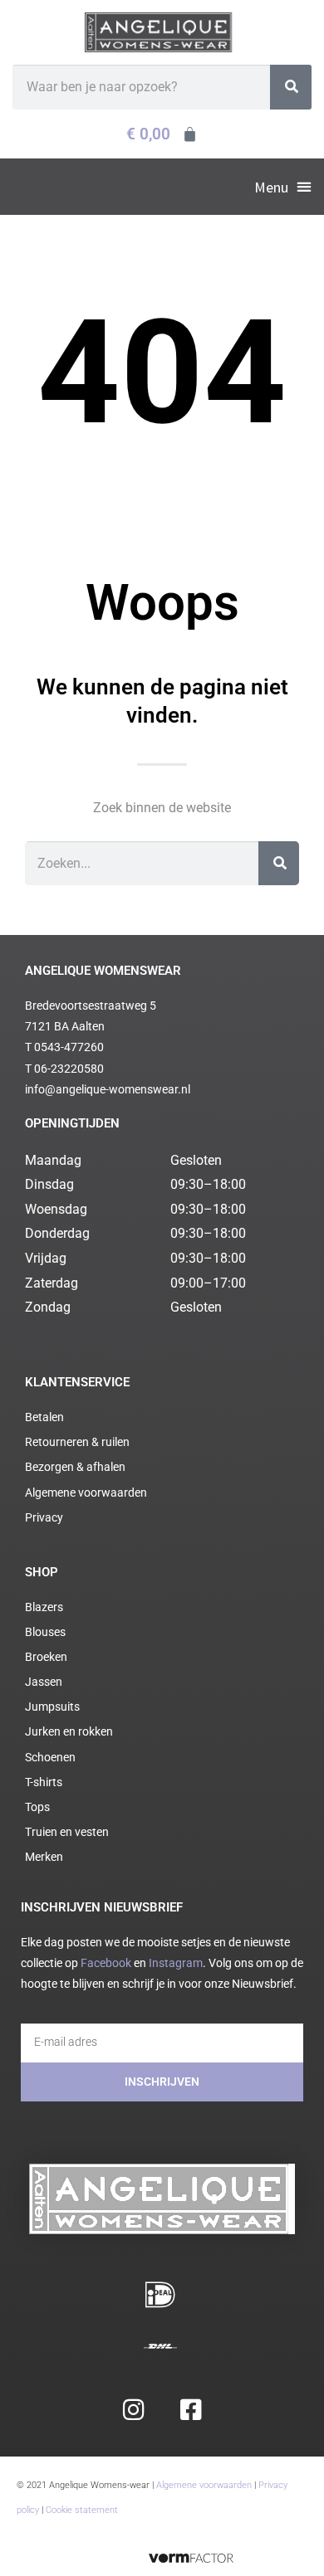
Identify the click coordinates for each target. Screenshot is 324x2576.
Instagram (176, 1963)
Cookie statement (82, 2510)
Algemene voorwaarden (204, 2485)
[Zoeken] (291, 87)
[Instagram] (133, 2410)
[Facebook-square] (191, 2410)
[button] (283, 187)
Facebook (106, 1963)
